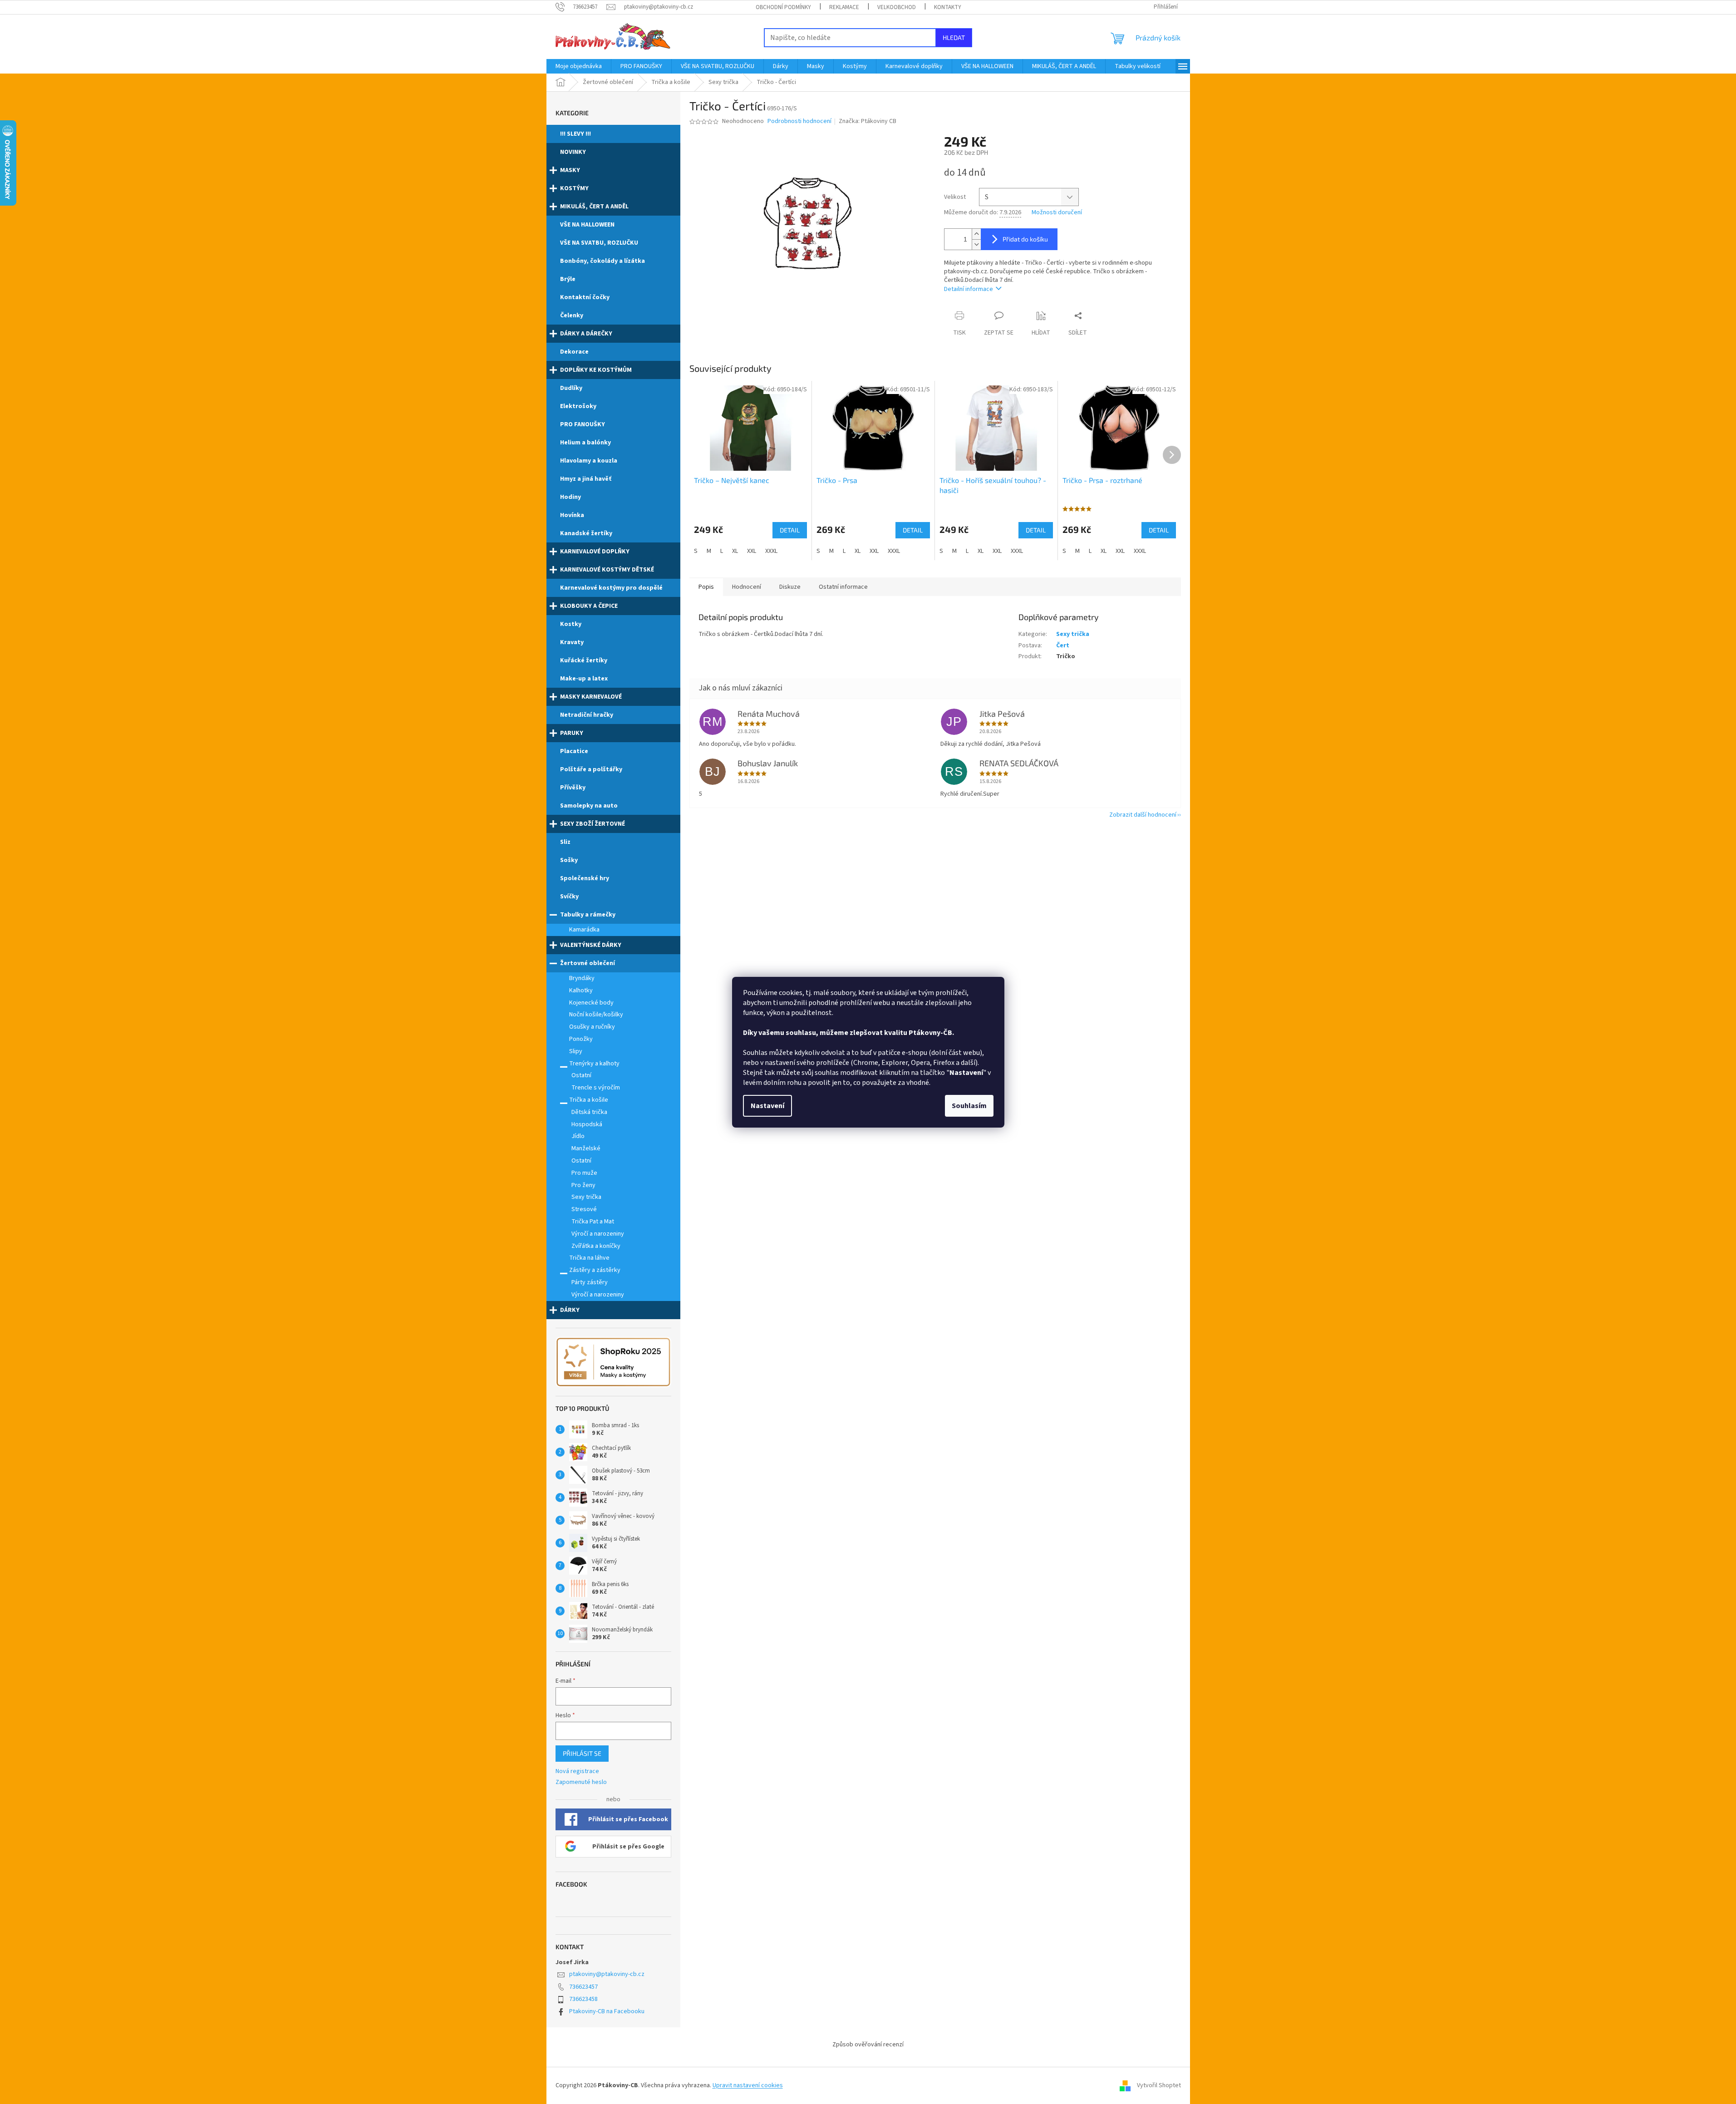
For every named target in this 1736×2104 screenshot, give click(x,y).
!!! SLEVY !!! (575, 134)
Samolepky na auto (589, 806)
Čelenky (572, 315)
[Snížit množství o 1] (976, 244)
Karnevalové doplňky (595, 552)
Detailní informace (969, 289)
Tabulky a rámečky (588, 915)
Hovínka (572, 515)
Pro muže (584, 1173)
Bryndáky (582, 978)
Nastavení (767, 1106)
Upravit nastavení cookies (748, 2085)
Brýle (568, 279)
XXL (752, 551)
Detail (790, 530)
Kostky (571, 624)
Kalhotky (581, 990)
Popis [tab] (706, 587)
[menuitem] (579, 66)
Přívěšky (573, 788)
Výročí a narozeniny (598, 1234)
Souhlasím (969, 1106)
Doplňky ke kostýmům (596, 370)
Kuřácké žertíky (584, 660)
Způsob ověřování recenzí (868, 2045)
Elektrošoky (578, 406)
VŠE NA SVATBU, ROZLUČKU (599, 243)
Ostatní (581, 1075)
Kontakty (948, 7)
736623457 (583, 1987)
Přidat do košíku (1025, 239)
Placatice (574, 751)
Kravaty (572, 642)
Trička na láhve (589, 1258)
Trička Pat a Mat (593, 1222)
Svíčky (569, 897)
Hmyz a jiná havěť (586, 479)
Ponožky (581, 1039)
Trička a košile (589, 1100)
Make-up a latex (584, 679)
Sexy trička (586, 1197)
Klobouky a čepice (589, 606)
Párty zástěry (590, 1282)
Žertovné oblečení (588, 963)
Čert (1063, 645)
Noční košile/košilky (596, 1015)
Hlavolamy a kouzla (589, 461)
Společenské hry (585, 878)
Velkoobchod (897, 7)
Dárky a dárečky (586, 334)
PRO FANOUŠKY (583, 424)
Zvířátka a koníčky (596, 1246)
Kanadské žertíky (586, 533)
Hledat (954, 37)
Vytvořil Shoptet (1159, 2085)
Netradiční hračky (587, 715)
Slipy (576, 1051)
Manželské (586, 1148)
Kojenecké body (591, 1003)
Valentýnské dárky (591, 945)
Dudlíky (571, 388)
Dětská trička (589, 1112)
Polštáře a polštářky (591, 769)
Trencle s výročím (596, 1088)
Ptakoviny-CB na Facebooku (607, 2011)
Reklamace (844, 7)
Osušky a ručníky (592, 1027)
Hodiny (570, 497)
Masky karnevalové (591, 697)
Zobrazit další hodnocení (1143, 815)
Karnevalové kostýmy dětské (607, 570)
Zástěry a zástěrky (595, 1270)
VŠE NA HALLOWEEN (587, 225)
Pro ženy (583, 1185)
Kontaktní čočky (585, 297)
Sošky (569, 860)
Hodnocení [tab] (747, 587)
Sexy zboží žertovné (593, 824)
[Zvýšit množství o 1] (976, 234)
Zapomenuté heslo (581, 1782)
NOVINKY (573, 152)
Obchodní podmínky (783, 7)
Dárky (570, 1310)
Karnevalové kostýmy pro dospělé (611, 588)
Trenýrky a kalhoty (594, 1064)
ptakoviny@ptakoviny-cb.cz (607, 1974)
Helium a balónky (585, 443)
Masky (570, 170)
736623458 (583, 1999)
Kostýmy (574, 188)
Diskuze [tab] (790, 587)
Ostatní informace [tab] (843, 587)
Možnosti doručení (1057, 213)
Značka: (868, 121)
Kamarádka (584, 930)
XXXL (771, 551)
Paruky (572, 733)
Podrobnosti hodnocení (799, 121)
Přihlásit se (582, 1753)
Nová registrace (577, 1771)
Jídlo (578, 1136)
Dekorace (574, 352)
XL (735, 551)
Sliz (565, 842)
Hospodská (587, 1124)
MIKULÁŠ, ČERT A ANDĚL (594, 207)
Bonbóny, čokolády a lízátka (602, 261)
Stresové (584, 1209)
